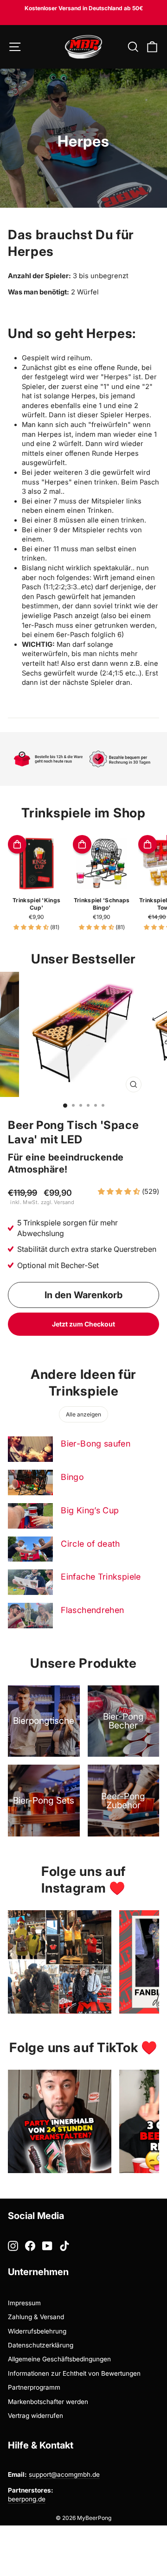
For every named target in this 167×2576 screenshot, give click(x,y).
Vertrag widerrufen (35, 2416)
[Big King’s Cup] (30, 1516)
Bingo (72, 1477)
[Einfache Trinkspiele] (30, 1582)
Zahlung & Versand (36, 2317)
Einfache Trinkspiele (101, 1577)
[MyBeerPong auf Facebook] (30, 2246)
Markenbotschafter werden (48, 2402)
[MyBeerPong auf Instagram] (13, 2246)
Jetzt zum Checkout (83, 1324)
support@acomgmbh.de (64, 2474)
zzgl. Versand (58, 1202)
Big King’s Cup (90, 1510)
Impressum (24, 2303)
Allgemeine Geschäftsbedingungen (59, 2359)
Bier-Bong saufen (96, 1444)
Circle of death (90, 1544)
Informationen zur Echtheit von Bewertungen (74, 2373)
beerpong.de (27, 2499)
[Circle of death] (30, 1549)
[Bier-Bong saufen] (30, 1449)
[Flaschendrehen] (30, 1616)
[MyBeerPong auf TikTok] (64, 2246)
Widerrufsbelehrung (37, 2331)
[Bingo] (30, 1482)
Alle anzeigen (83, 1414)
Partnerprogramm (34, 2387)
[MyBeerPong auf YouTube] (47, 2246)
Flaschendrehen (92, 1610)
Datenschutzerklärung (41, 2345)
